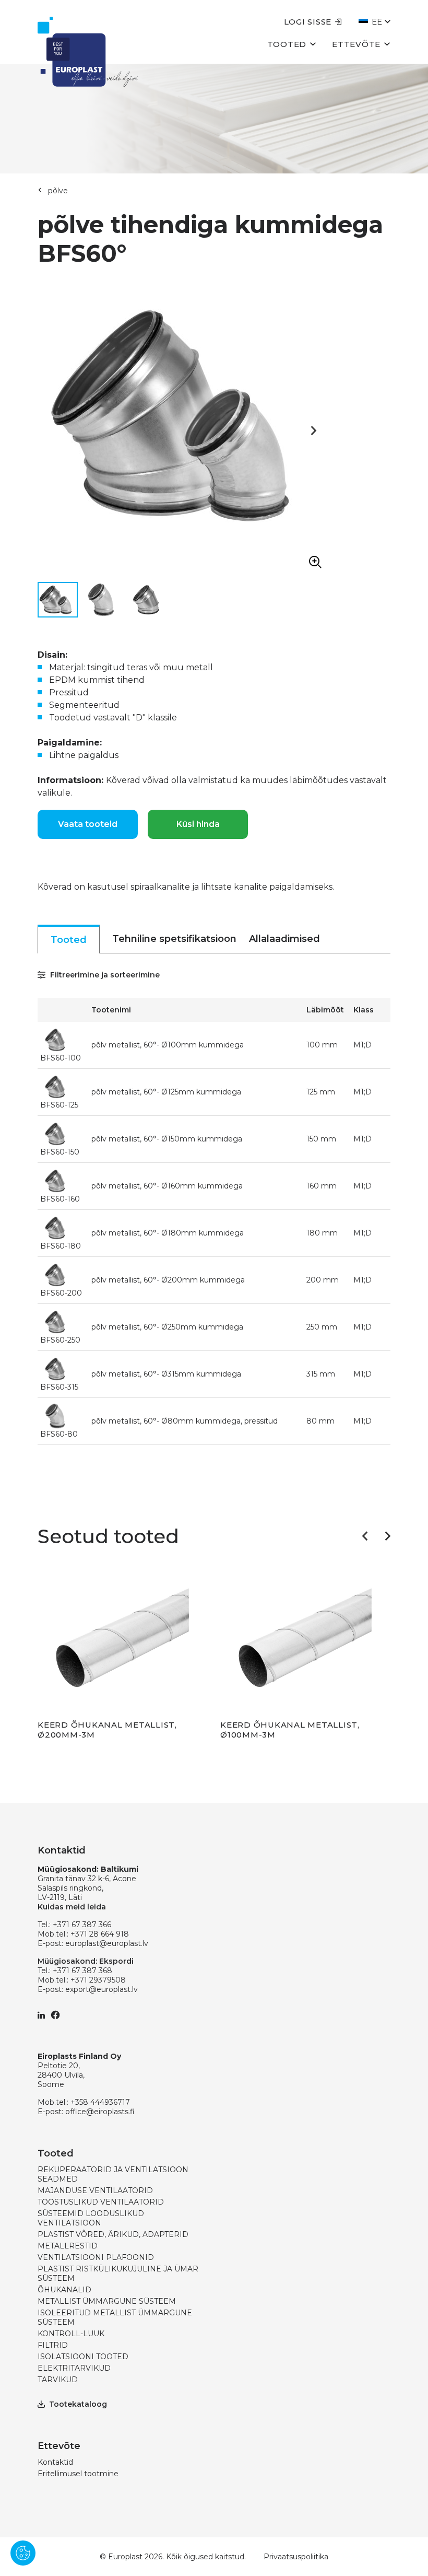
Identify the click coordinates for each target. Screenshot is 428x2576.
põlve (58, 191)
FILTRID (53, 2345)
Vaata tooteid (88, 824)
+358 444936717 (100, 2102)
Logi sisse (308, 22)
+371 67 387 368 (82, 1971)
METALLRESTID (68, 2246)
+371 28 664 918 (100, 1934)
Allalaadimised (284, 939)
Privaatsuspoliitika (296, 2557)
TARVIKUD (58, 2380)
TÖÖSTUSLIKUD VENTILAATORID (101, 2202)
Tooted (287, 44)
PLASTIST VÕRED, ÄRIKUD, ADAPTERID (113, 2234)
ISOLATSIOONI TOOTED (83, 2357)
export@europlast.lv (102, 1989)
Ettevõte (356, 44)
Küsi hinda (198, 824)
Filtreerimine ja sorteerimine (104, 975)
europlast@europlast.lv (107, 1943)
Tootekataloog (78, 2404)
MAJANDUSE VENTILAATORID (95, 2190)
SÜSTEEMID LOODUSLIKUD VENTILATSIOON (91, 2218)
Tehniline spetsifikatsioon (174, 939)
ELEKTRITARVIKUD (74, 2368)
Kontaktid (55, 2462)
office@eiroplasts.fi (100, 2112)
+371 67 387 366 (82, 1925)
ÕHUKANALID (64, 2290)
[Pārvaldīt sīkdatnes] (23, 2553)
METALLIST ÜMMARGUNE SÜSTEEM (107, 2301)
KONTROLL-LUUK (71, 2334)
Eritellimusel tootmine (78, 2474)
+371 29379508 (98, 1980)
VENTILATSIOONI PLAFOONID (96, 2257)
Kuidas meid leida (72, 1907)
